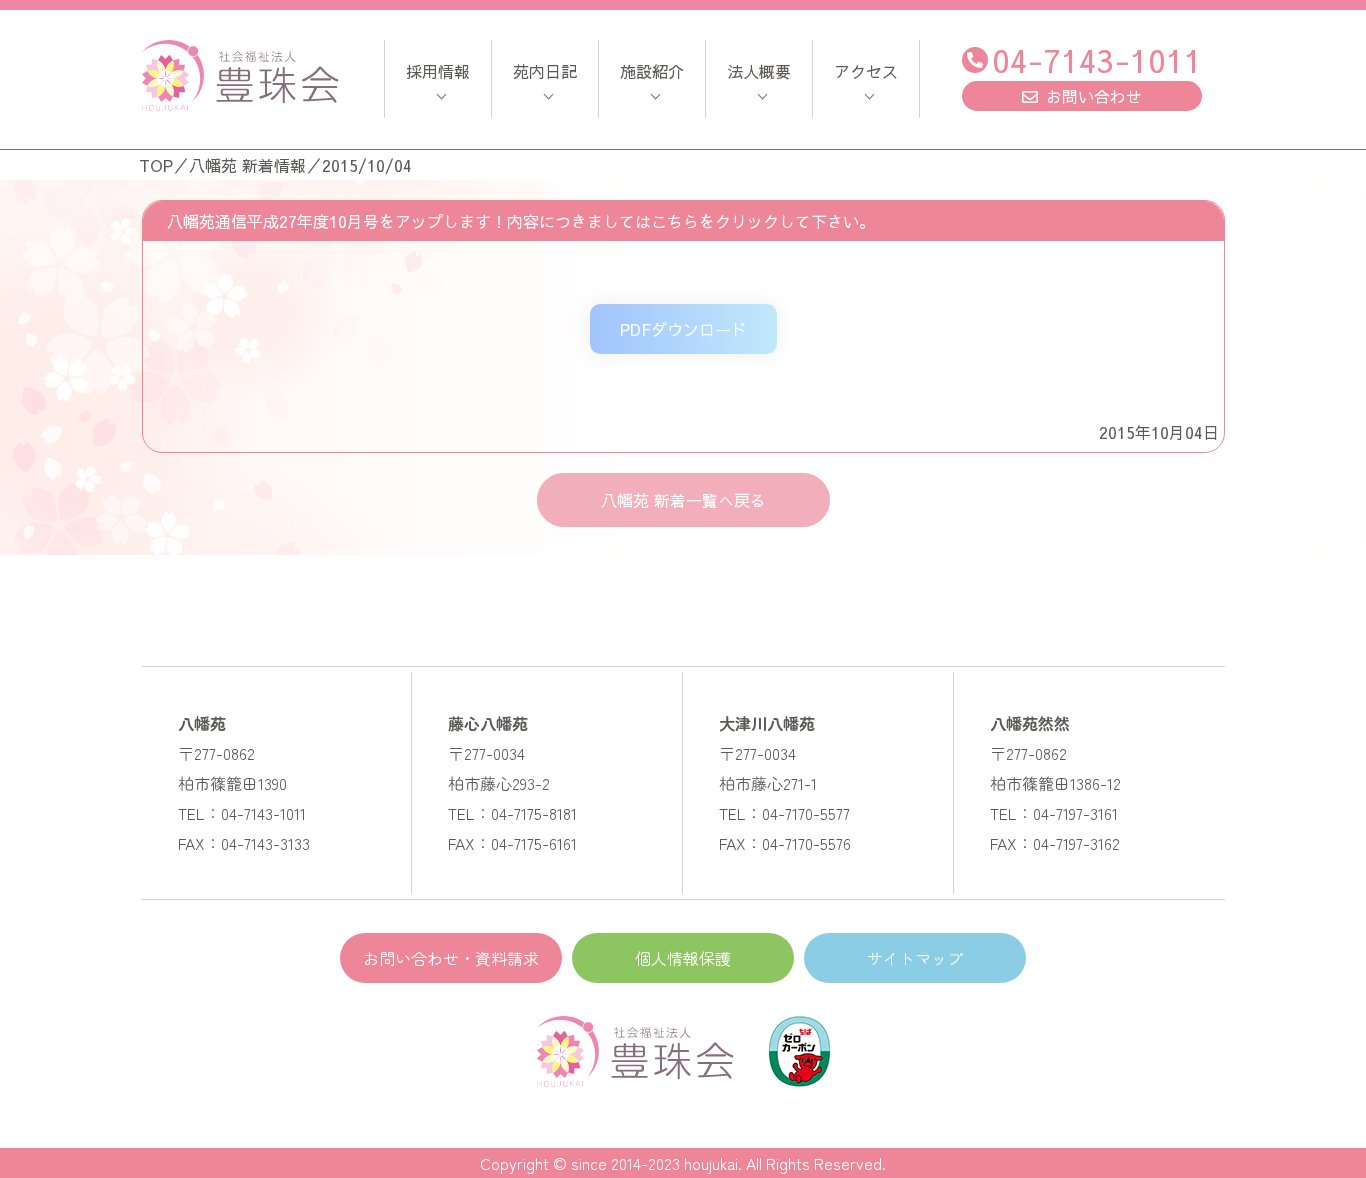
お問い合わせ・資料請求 (451, 958)
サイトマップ (915, 958)
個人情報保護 (683, 958)
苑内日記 (545, 71)
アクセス (866, 71)
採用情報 (438, 71)
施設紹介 (652, 71)
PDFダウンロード (683, 329)
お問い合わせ (1094, 96)
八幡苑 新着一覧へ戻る (683, 500)
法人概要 (759, 71)
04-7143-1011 (1097, 59)
